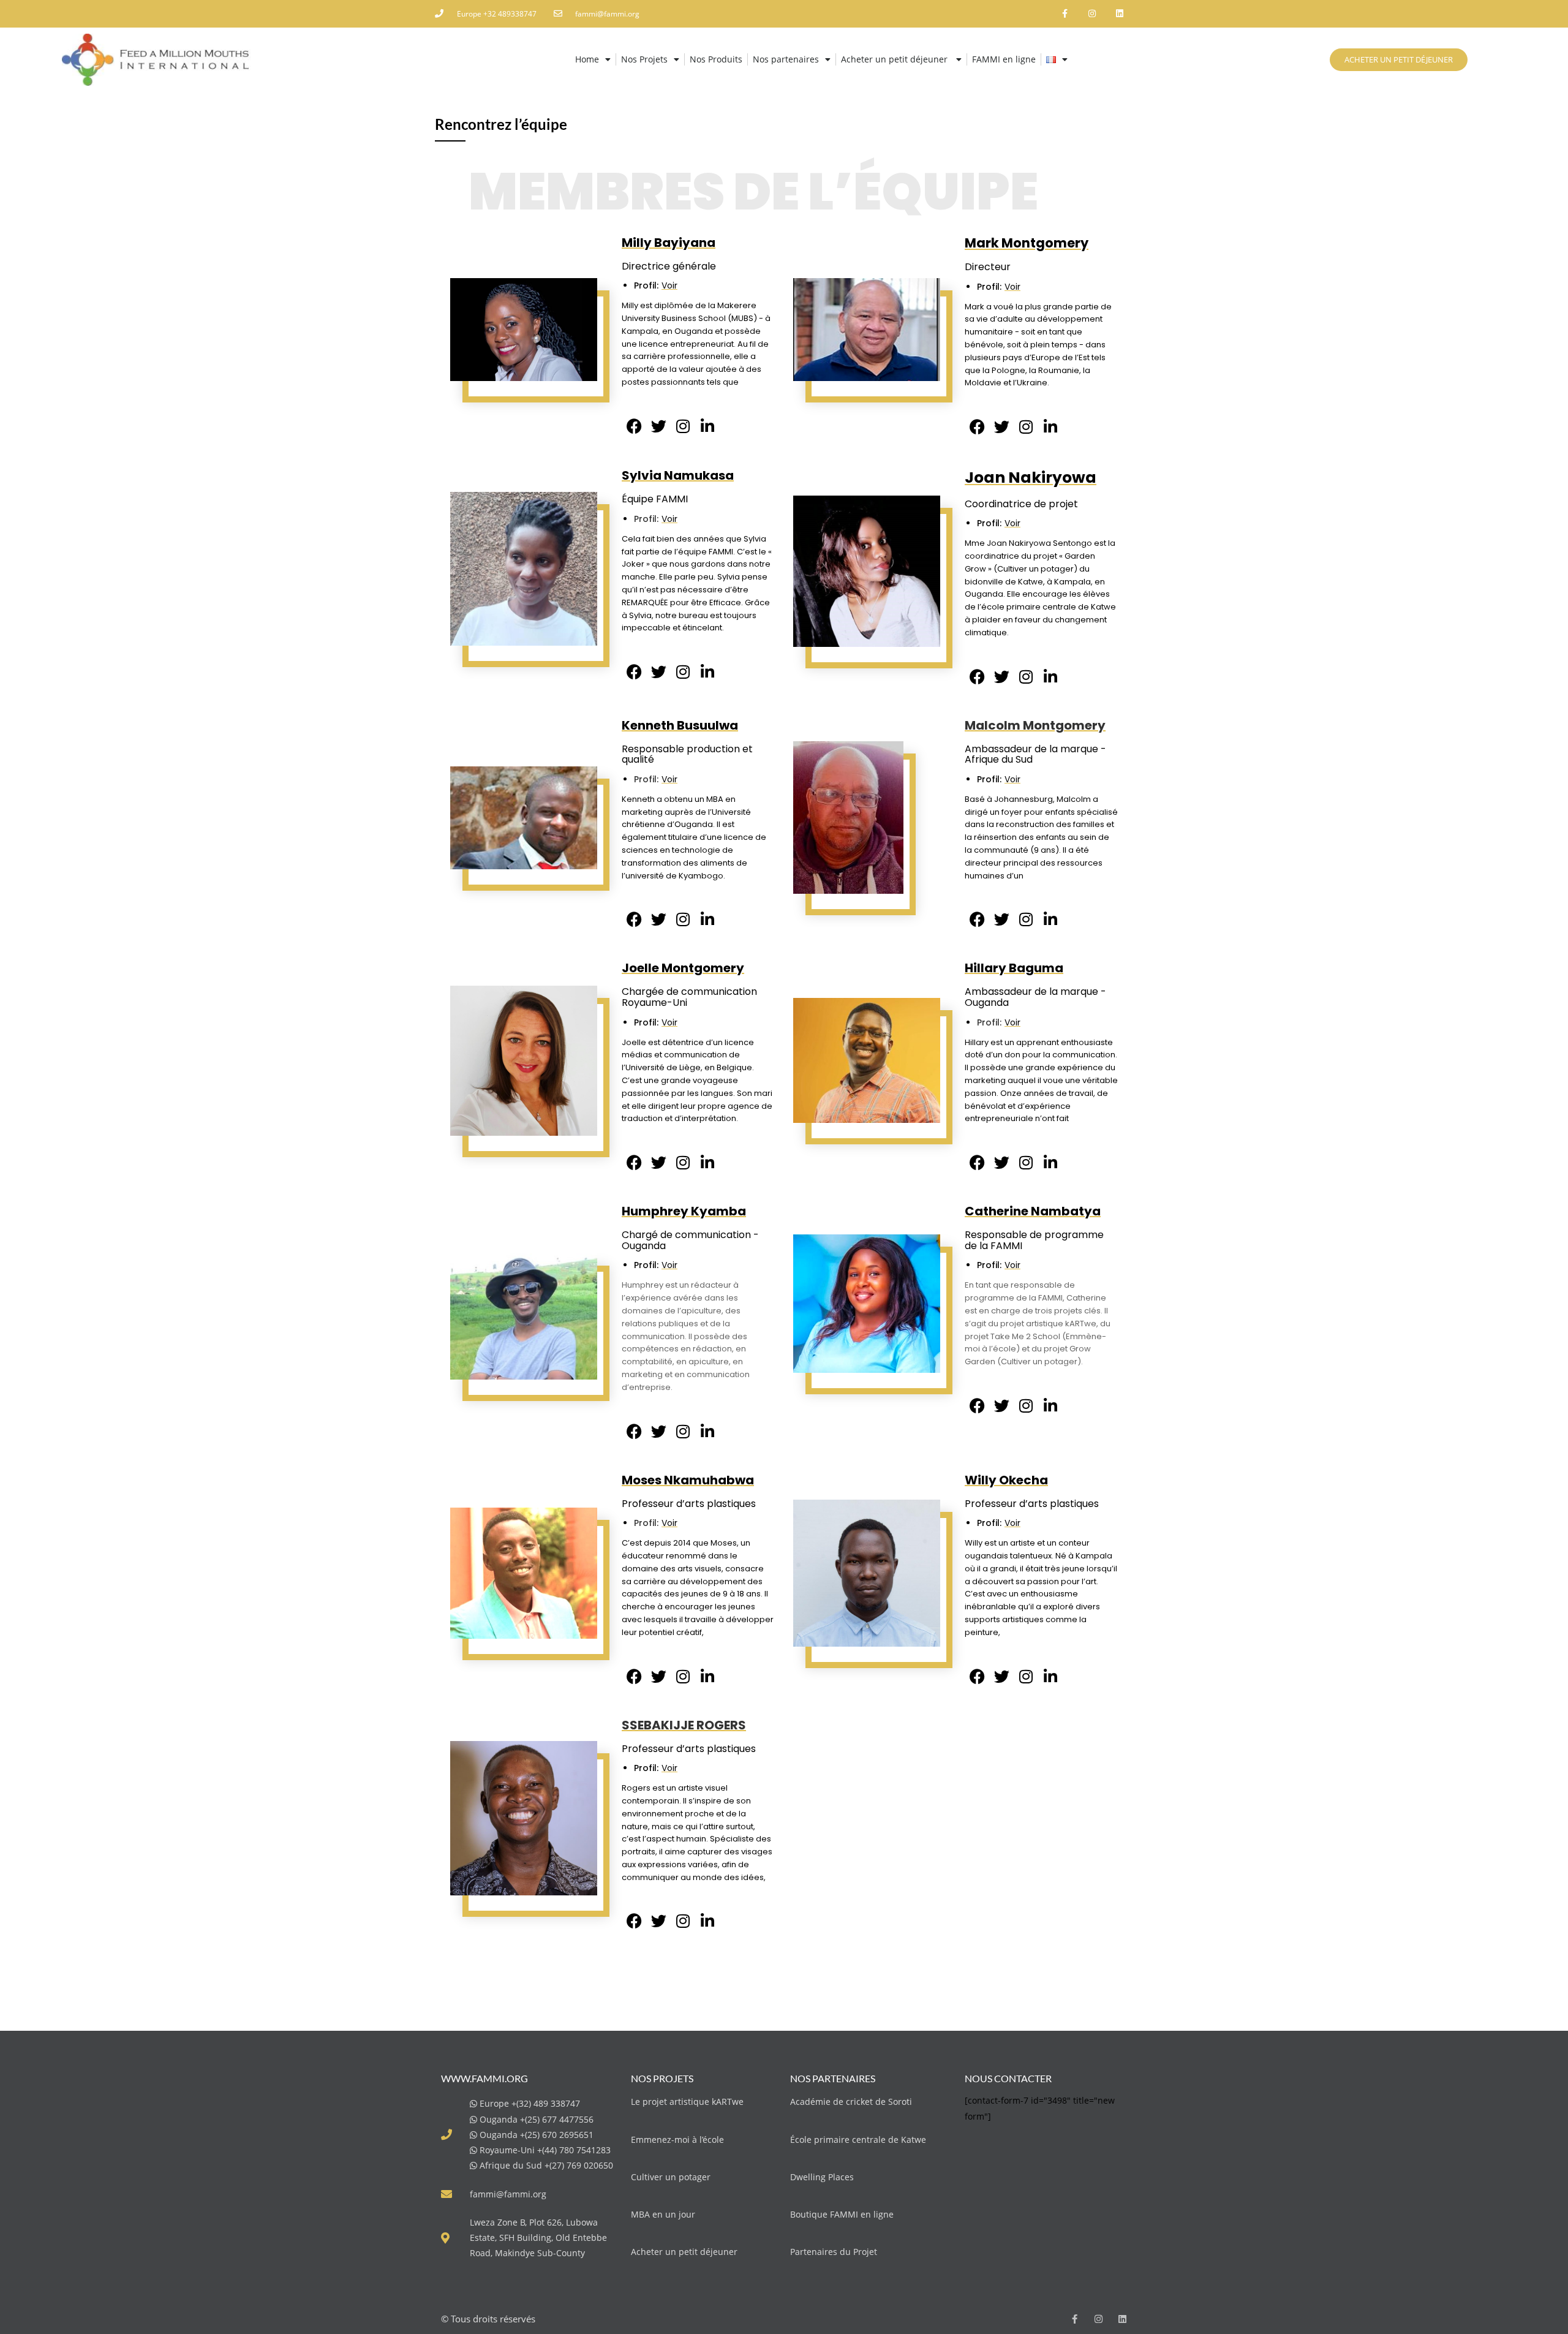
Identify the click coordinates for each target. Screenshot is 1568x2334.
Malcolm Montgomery (1035, 725)
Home (587, 59)
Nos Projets (644, 59)
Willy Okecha (1006, 1480)
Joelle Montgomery (683, 968)
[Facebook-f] (1065, 14)
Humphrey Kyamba (684, 1211)
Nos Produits (716, 59)
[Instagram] (1092, 14)
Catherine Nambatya (1033, 1211)
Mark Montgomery (1027, 243)
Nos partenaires (786, 59)
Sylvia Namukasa (678, 475)
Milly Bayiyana (669, 243)
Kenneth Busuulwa (680, 725)
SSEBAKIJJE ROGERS (684, 1725)
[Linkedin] (1119, 14)
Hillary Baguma (1014, 968)
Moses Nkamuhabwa (688, 1480)
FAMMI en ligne (1004, 59)
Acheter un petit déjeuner (895, 59)
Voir (669, 285)
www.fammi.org (484, 2078)
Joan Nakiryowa (1031, 478)
